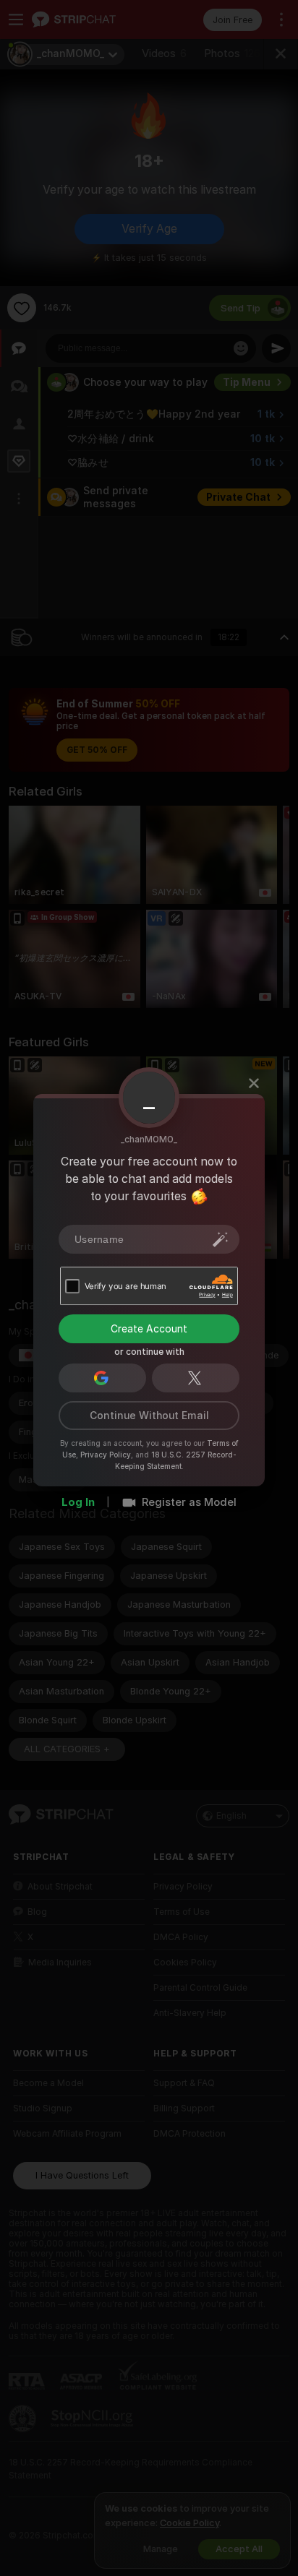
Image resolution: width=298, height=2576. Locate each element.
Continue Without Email (149, 1416)
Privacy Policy (106, 1455)
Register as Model (189, 1502)
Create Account (149, 1329)
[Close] (254, 1083)
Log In (78, 1502)
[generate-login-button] (221, 1239)
